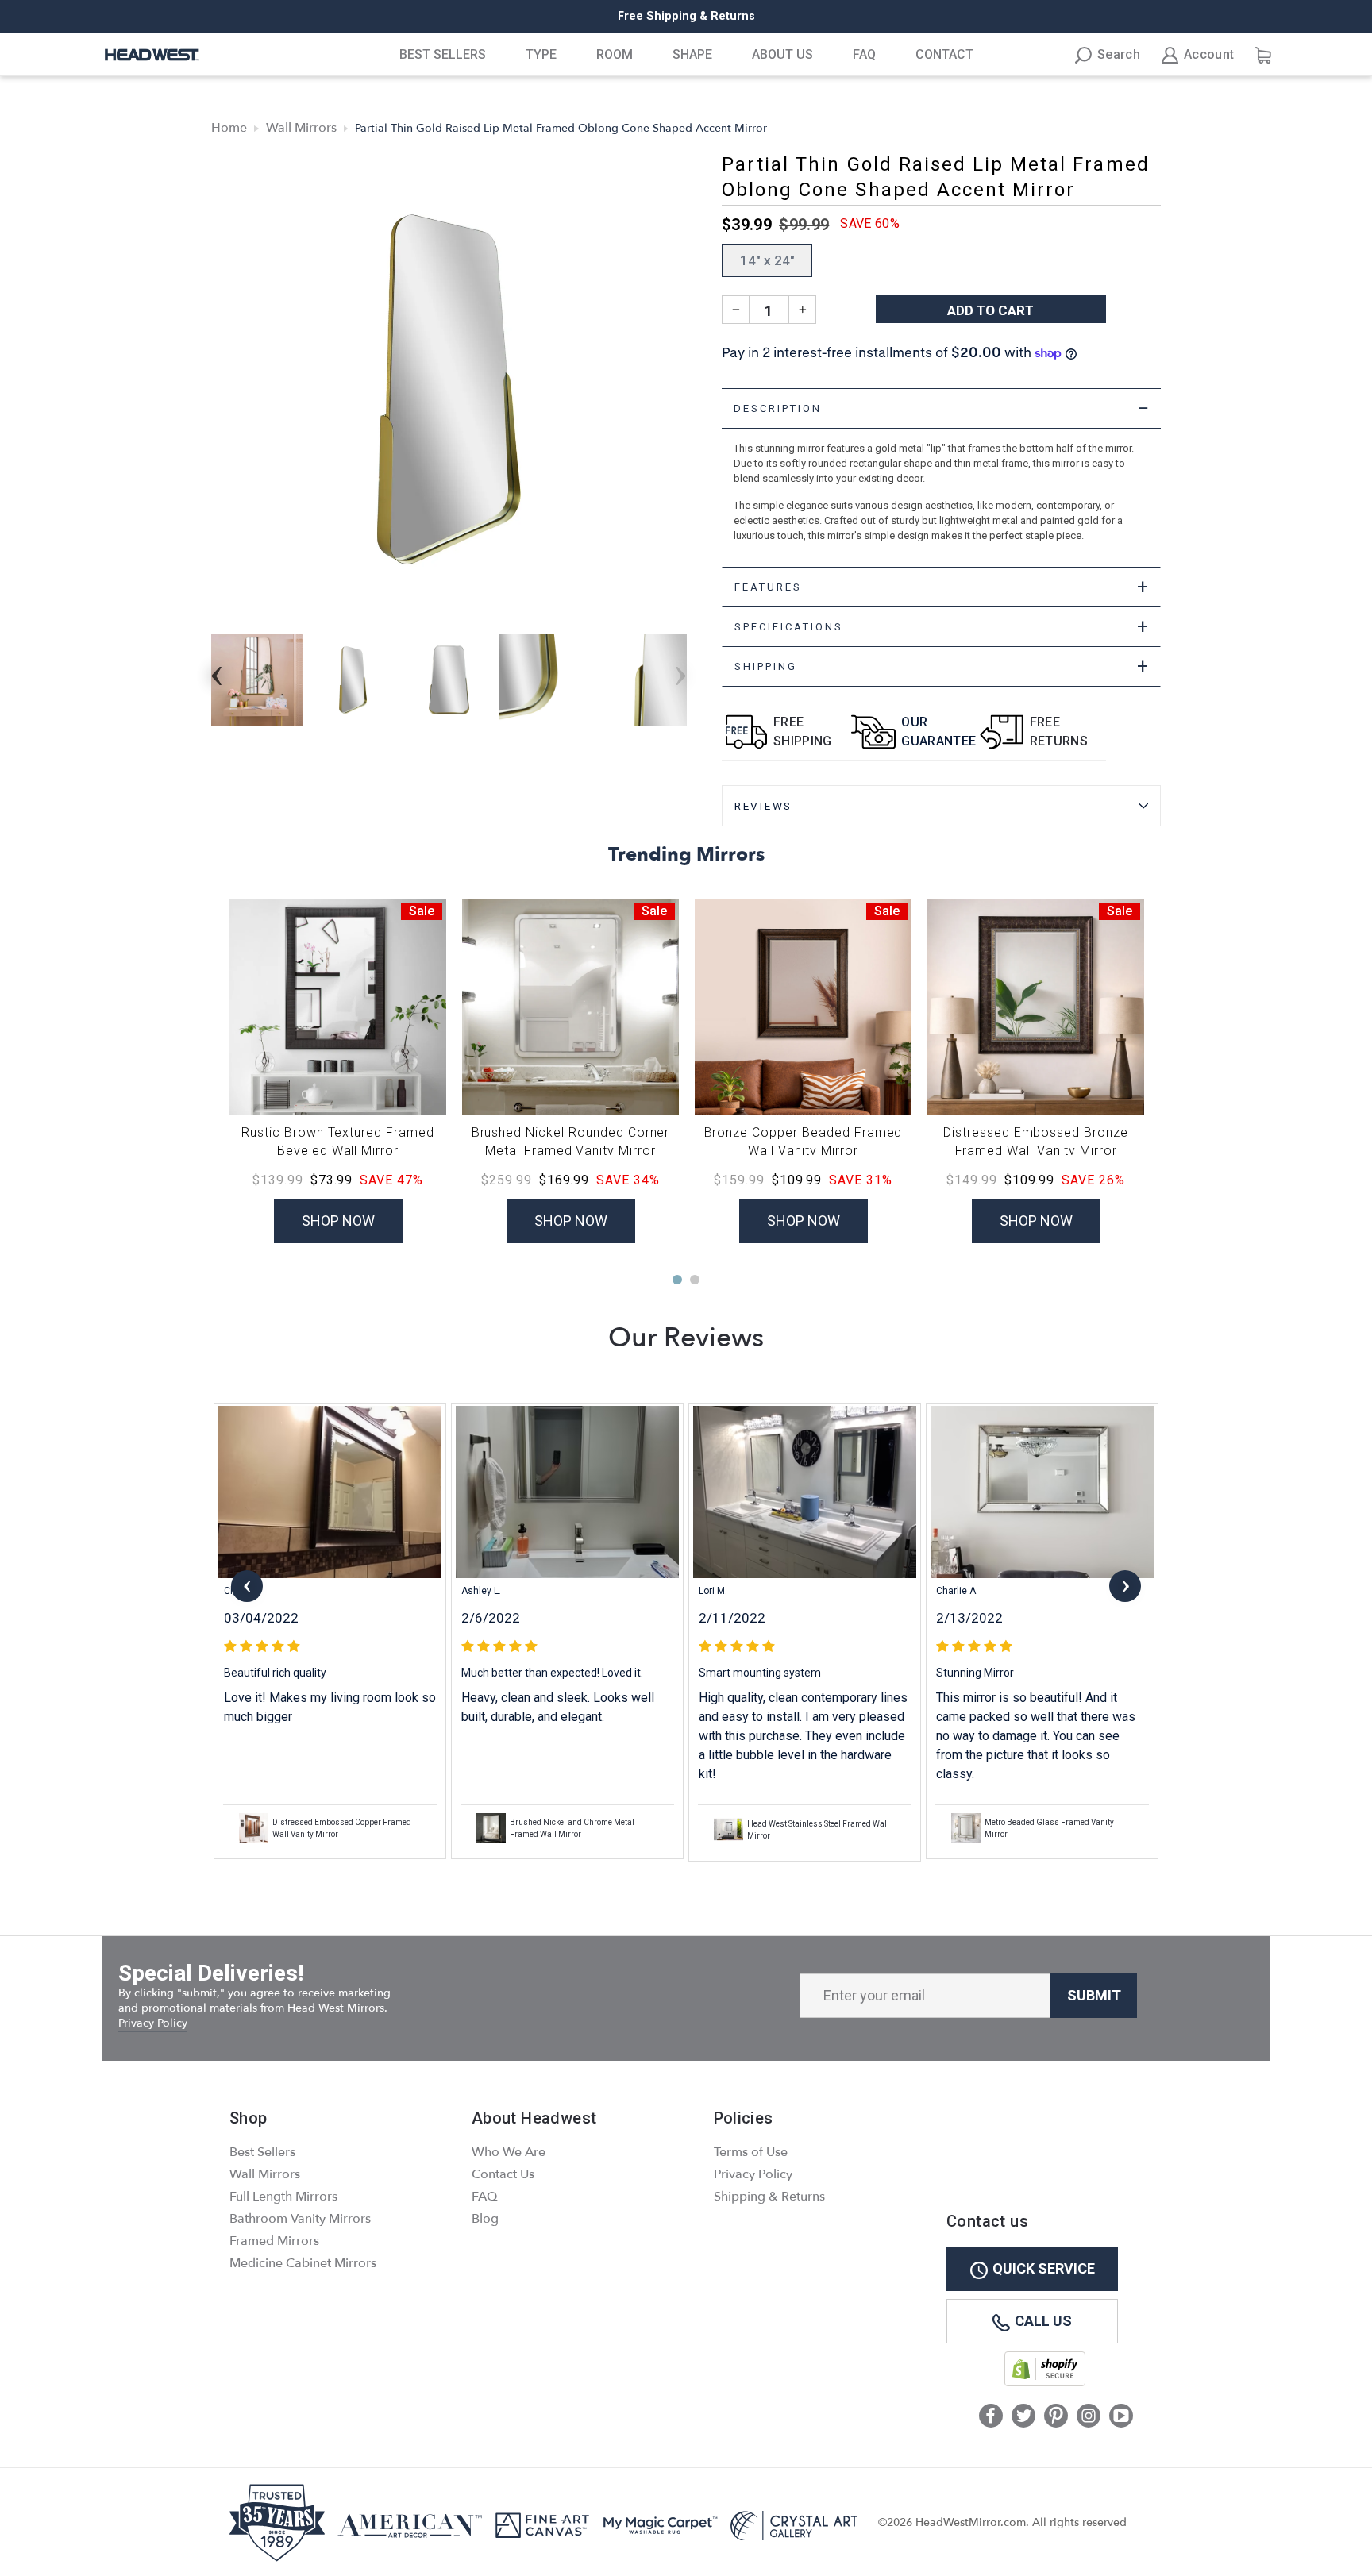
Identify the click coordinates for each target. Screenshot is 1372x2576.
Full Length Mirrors (283, 2197)
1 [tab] (677, 1280)
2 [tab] (695, 1280)
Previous (247, 1586)
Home (229, 128)
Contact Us (503, 2174)
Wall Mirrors (301, 128)
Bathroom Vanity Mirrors (300, 2219)
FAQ (864, 54)
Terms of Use (751, 2152)
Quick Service (1044, 2268)
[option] (686, 17)
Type (541, 54)
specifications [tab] (942, 627)
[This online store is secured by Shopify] (1045, 2383)
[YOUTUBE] (1121, 2417)
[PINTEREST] (1056, 2417)
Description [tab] (942, 408)
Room (615, 54)
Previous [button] (217, 671)
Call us (1043, 2321)
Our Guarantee (938, 732)
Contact (944, 54)
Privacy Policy (153, 2023)
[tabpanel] (941, 498)
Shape (692, 54)
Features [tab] (942, 587)
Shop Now (338, 1221)
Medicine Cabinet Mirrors (303, 2263)
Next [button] (680, 671)
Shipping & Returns (769, 2197)
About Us (782, 54)
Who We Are (509, 2152)
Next (1125, 1586)
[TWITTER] (1023, 2417)
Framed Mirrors (274, 2241)
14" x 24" (767, 260)
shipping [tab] (942, 666)
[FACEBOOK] (991, 2417)
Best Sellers (443, 54)
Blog (485, 2219)
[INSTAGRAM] (1089, 2417)
